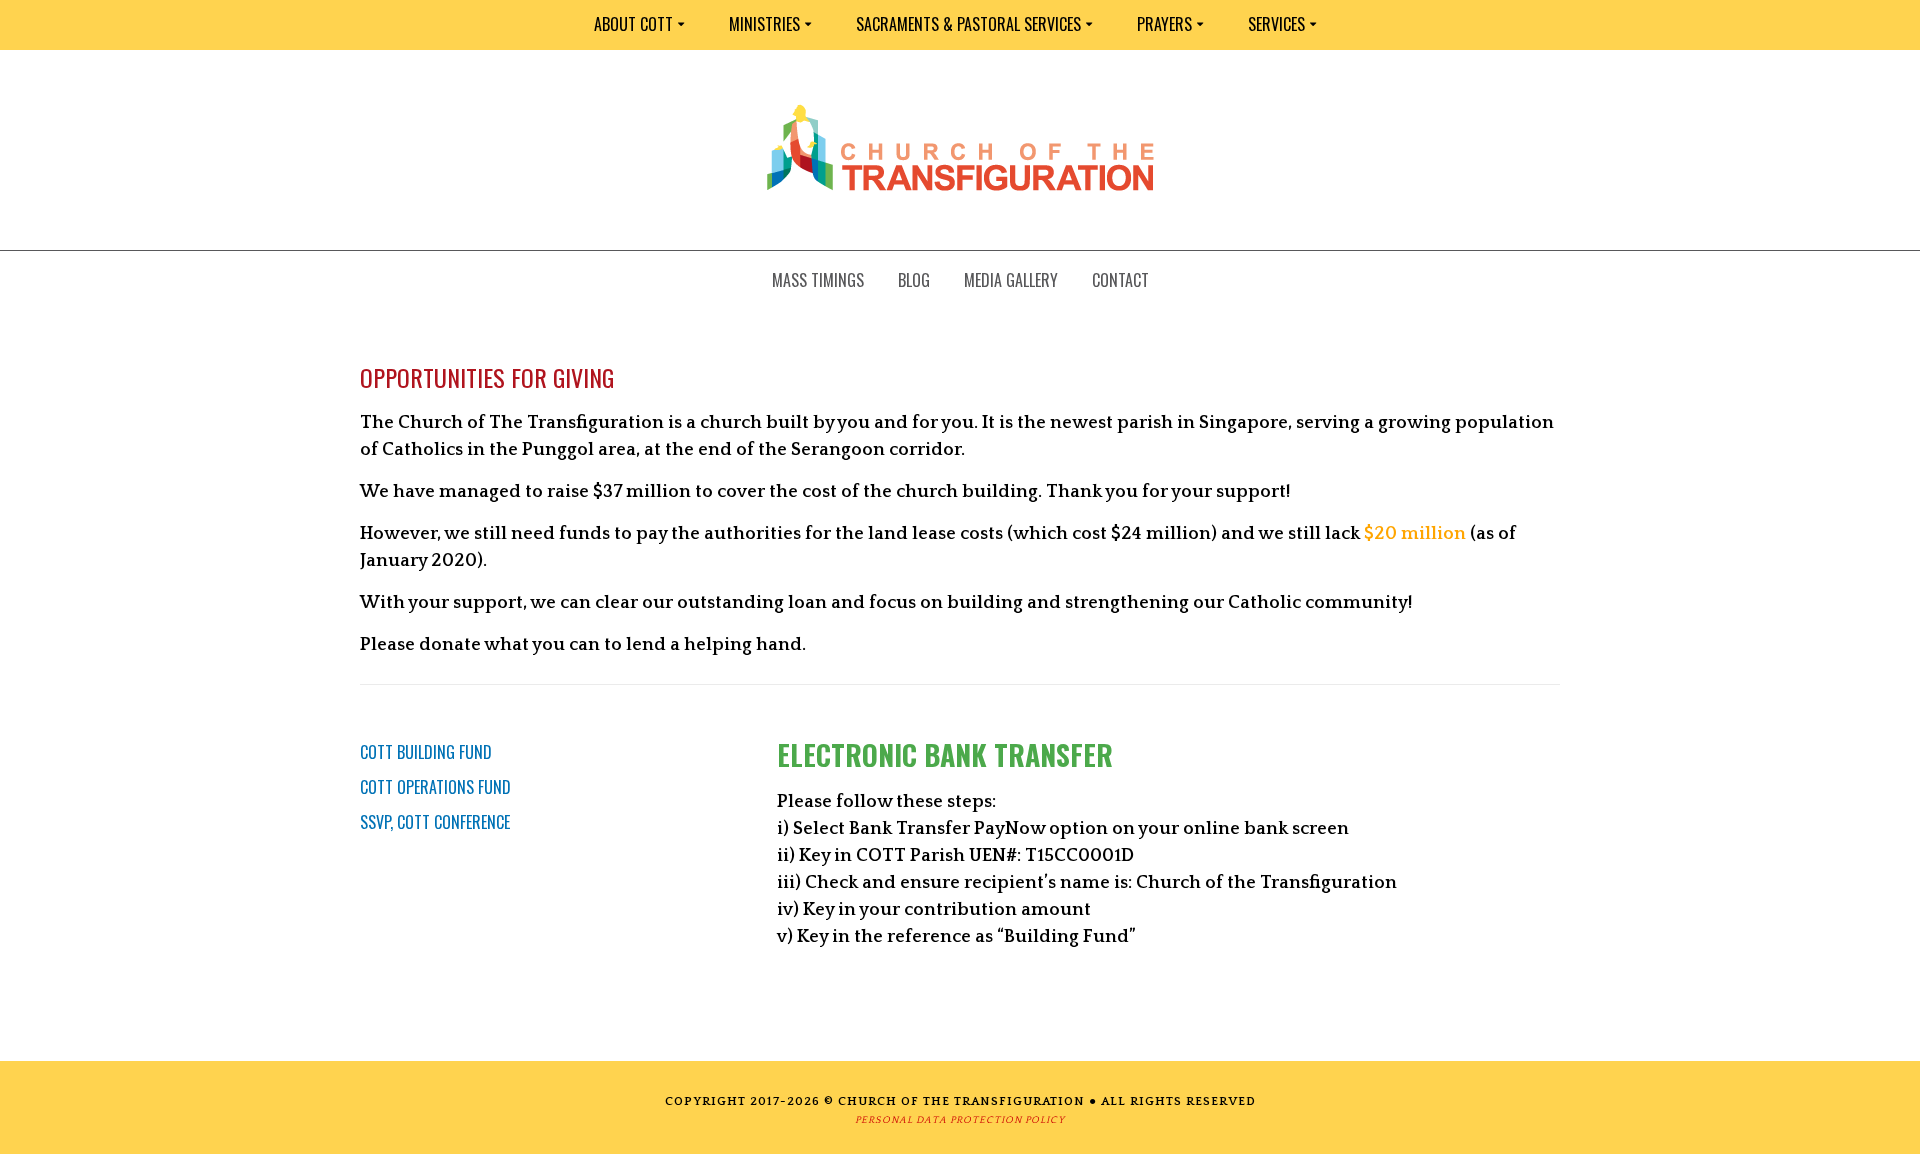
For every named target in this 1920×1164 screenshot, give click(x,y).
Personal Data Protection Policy (960, 1120)
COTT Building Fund (426, 752)
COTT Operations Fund (435, 787)
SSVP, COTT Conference (435, 822)
